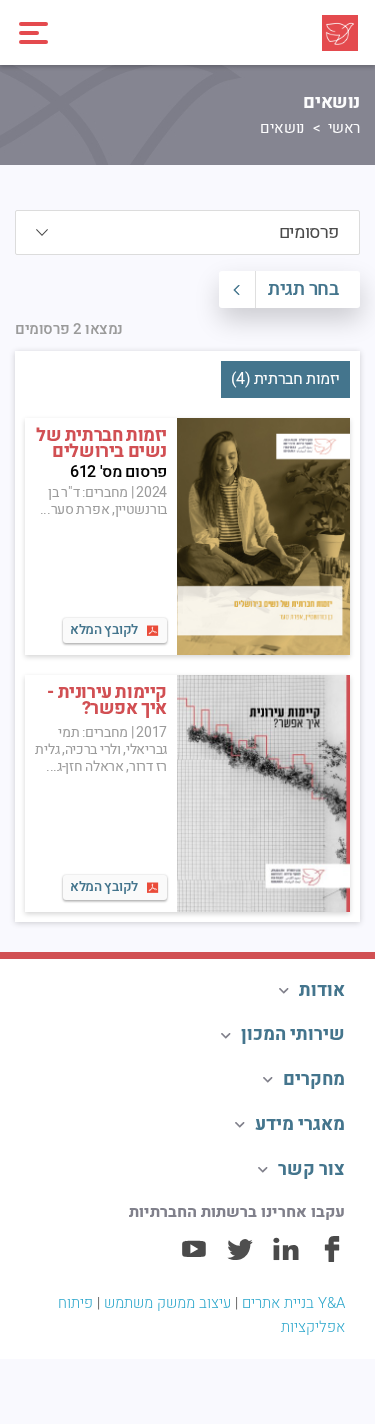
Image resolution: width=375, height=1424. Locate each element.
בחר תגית (303, 289)
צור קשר (311, 1169)
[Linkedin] (286, 1258)
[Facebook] (332, 1258)
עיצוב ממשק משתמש (167, 1303)
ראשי (344, 128)
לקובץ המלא (104, 630)
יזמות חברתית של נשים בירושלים (101, 444)
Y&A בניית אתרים (293, 1303)
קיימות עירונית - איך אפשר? (107, 701)
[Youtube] (194, 1258)
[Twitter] (240, 1258)
